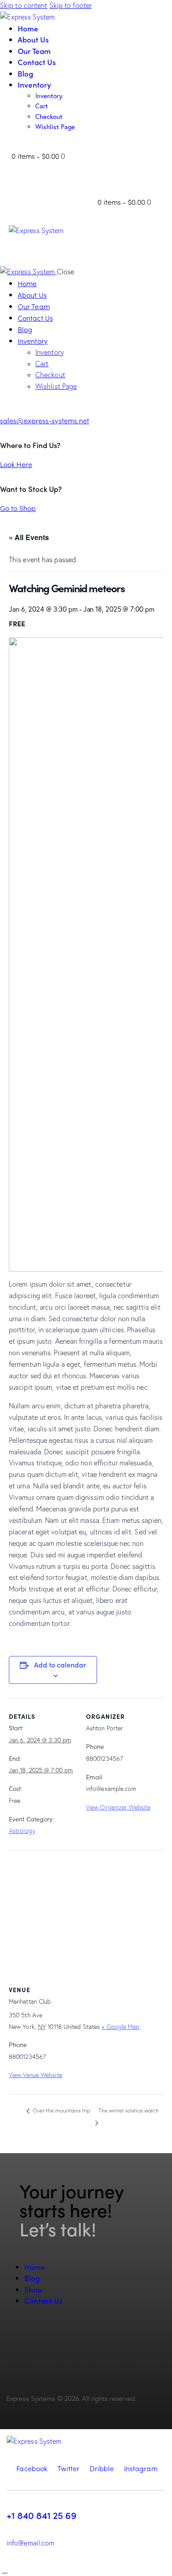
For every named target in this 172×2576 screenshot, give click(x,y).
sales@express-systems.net (45, 420)
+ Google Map (120, 2027)
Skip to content (24, 5)
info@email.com (30, 2543)
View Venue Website (36, 2075)
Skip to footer (71, 5)
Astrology (22, 1831)
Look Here (16, 464)
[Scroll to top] (5, 2570)
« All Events (29, 537)
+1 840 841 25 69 (41, 2515)
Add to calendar (60, 1665)
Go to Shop (18, 508)
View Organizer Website (118, 1807)
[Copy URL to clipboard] (41, 2339)
